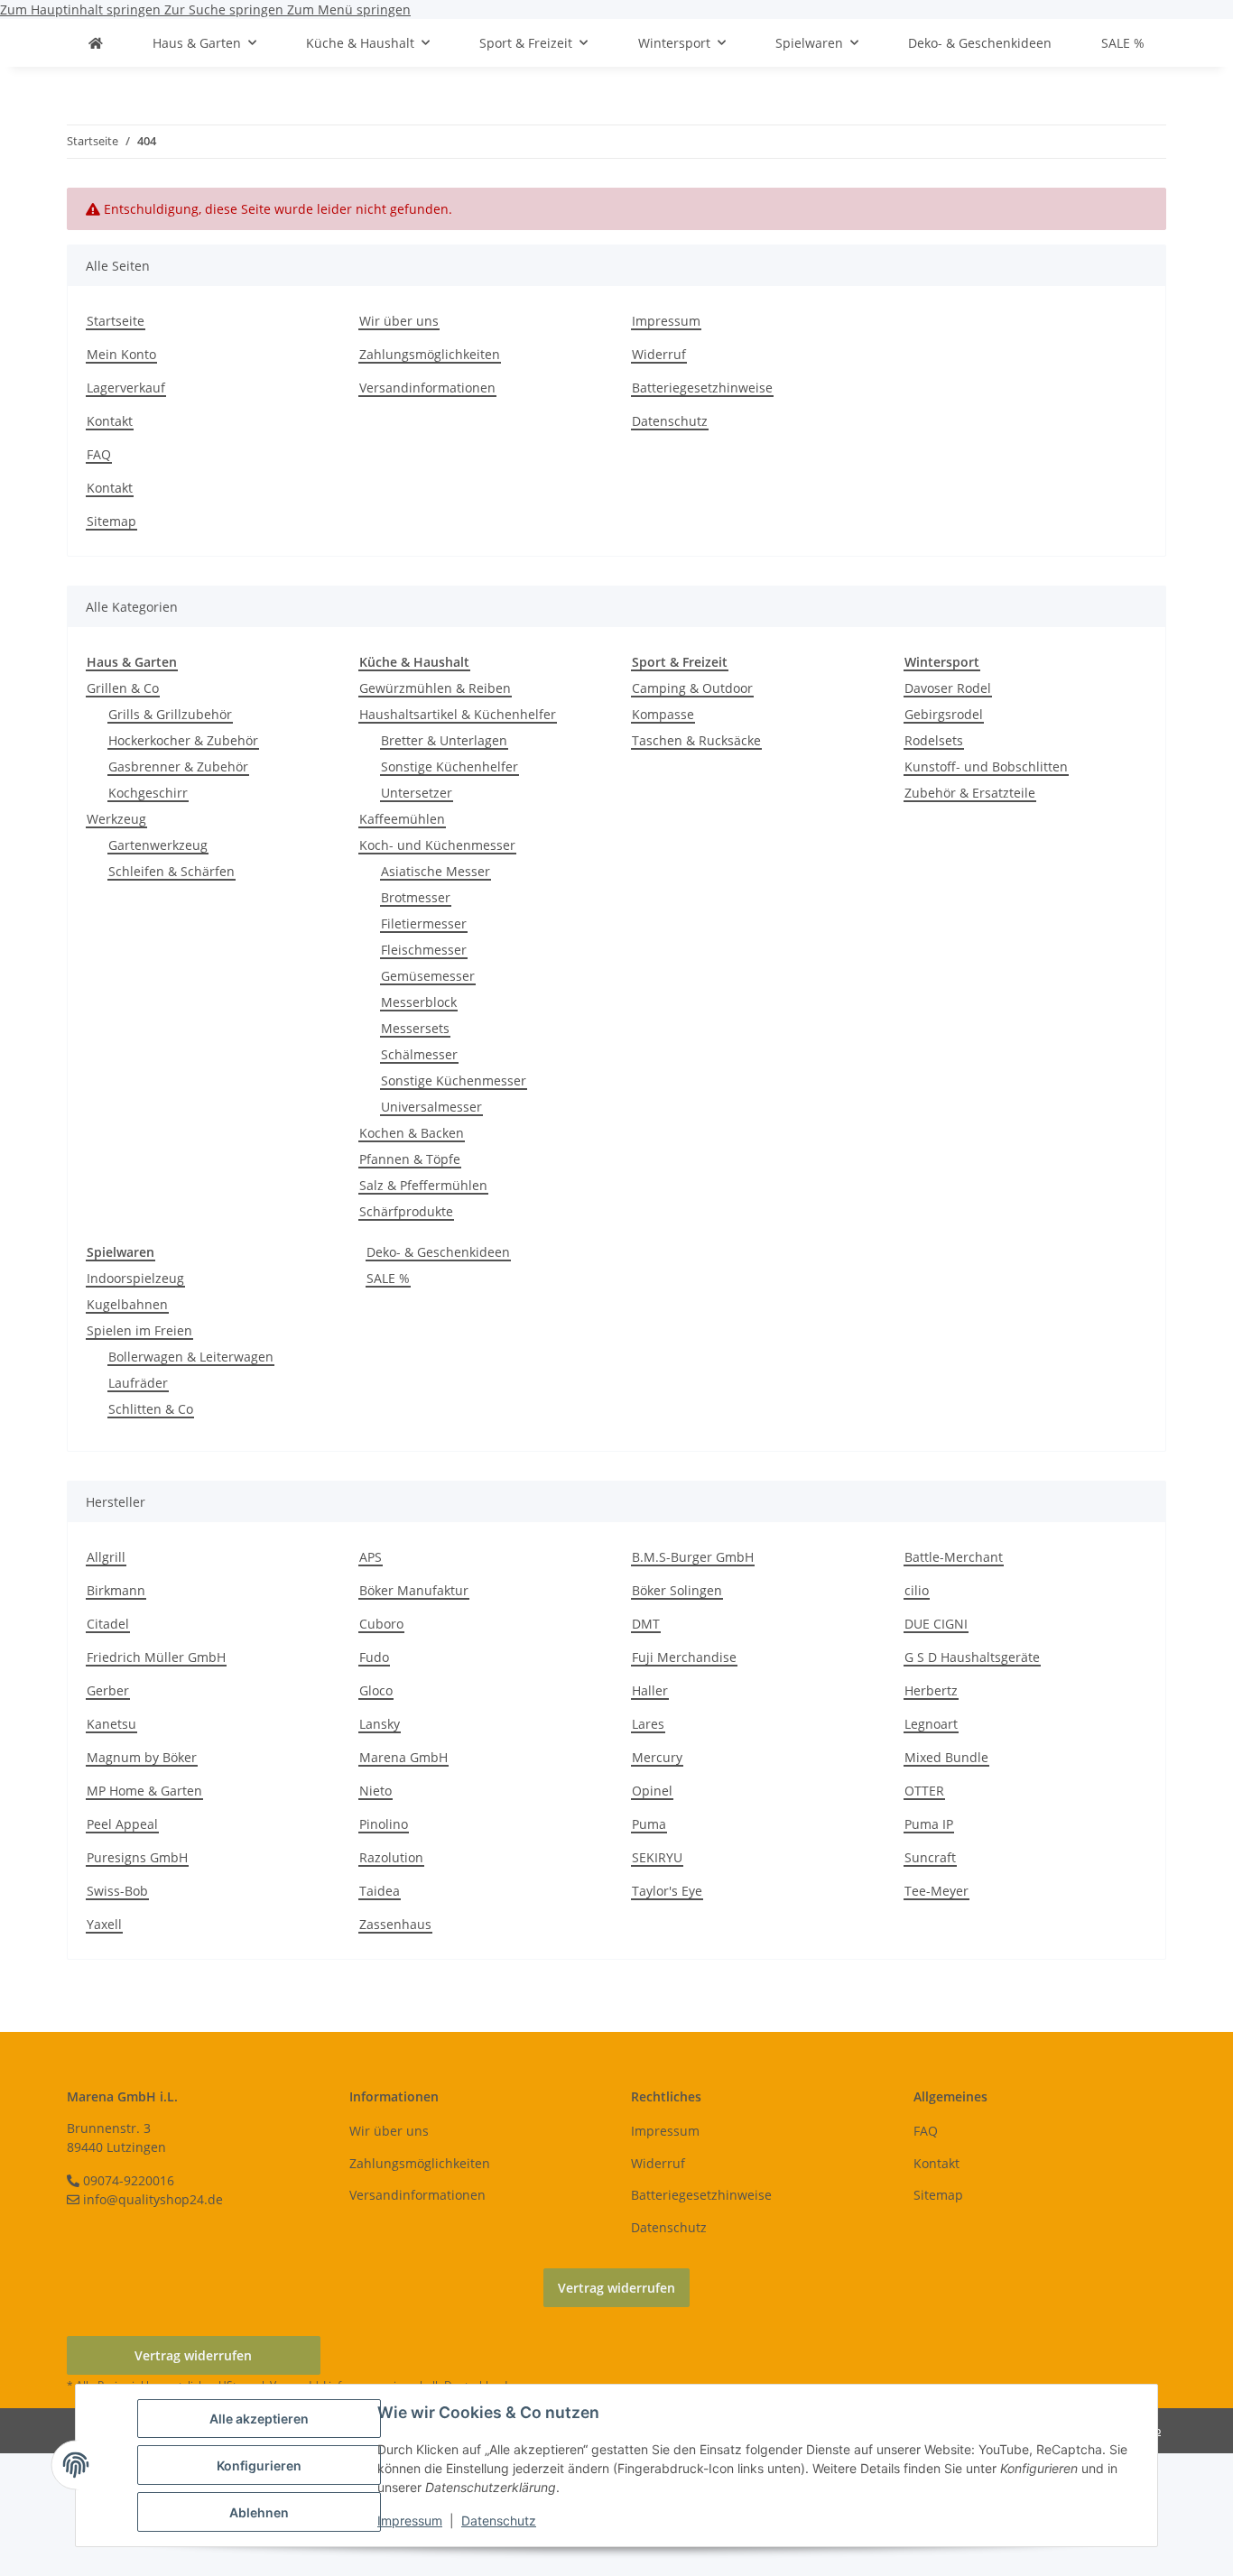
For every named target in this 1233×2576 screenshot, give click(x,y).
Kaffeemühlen (402, 819)
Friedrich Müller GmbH (156, 1657)
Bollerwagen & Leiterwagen (191, 1357)
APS (371, 1557)
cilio (917, 1590)
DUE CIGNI (936, 1624)
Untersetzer (417, 793)
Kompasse (663, 714)
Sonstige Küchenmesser (454, 1080)
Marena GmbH (403, 1757)
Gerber (108, 1690)
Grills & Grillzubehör (170, 714)
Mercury (657, 1757)
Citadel (108, 1624)
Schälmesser (419, 1054)
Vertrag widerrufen (616, 2288)
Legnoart (931, 1724)
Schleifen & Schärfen (172, 871)
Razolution (391, 1857)
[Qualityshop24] (96, 43)
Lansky (380, 1724)
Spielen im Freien (139, 1330)
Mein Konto (121, 354)
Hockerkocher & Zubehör (183, 740)
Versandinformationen (427, 388)
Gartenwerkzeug (158, 845)
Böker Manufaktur (414, 1590)
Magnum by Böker (142, 1757)
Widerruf (659, 354)
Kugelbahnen (127, 1304)
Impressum (410, 2521)
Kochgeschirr (148, 793)
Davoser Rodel (948, 688)
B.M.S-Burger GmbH (693, 1557)
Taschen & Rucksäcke (696, 740)
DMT (646, 1624)
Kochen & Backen (412, 1133)
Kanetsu (111, 1724)
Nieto (375, 1791)
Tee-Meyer (936, 1891)
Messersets (415, 1028)
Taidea (380, 1891)
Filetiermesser (424, 923)
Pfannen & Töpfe (410, 1159)
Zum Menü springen (349, 9)
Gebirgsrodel (944, 714)
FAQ (99, 454)
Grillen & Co (123, 688)
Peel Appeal (122, 1824)
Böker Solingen (677, 1590)
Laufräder (138, 1383)
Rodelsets (934, 740)
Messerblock (419, 1002)
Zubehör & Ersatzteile (970, 793)
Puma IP (929, 1824)
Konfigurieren (259, 2465)
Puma (649, 1824)
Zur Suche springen (226, 9)
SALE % (388, 1278)
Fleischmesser (424, 950)
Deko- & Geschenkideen (438, 1252)
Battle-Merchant (954, 1557)
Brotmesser (416, 897)
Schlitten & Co (151, 1409)
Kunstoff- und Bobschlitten (986, 766)
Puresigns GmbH (137, 1857)
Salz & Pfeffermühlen (423, 1185)
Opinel (652, 1791)
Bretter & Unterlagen (444, 740)
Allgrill (106, 1557)
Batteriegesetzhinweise (702, 388)
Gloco (376, 1690)
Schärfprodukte (406, 1211)
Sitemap (111, 521)
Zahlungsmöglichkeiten (430, 354)
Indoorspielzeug (135, 1278)
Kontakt (110, 421)
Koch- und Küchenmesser (437, 845)
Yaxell (104, 1924)
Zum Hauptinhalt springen (82, 9)
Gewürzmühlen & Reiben (435, 688)
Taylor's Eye (667, 1891)
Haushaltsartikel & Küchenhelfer (458, 714)
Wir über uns (399, 321)
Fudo (374, 1657)
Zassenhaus (395, 1924)
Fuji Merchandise (684, 1657)
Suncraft (930, 1857)
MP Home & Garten (144, 1791)
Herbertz (931, 1690)
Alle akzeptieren (259, 2419)
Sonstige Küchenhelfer (450, 766)
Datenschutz (499, 2521)
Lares (648, 1724)
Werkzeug (116, 819)
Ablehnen (259, 2512)
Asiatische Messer (436, 871)
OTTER (924, 1791)
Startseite (116, 321)
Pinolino (384, 1824)
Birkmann (116, 1590)
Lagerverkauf (126, 388)
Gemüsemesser (428, 976)
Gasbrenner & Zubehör (178, 766)
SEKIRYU (657, 1857)
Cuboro (381, 1624)
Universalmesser (431, 1107)
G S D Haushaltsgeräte (972, 1657)
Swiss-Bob (117, 1891)
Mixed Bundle (946, 1757)
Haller (650, 1690)
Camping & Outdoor (692, 688)
